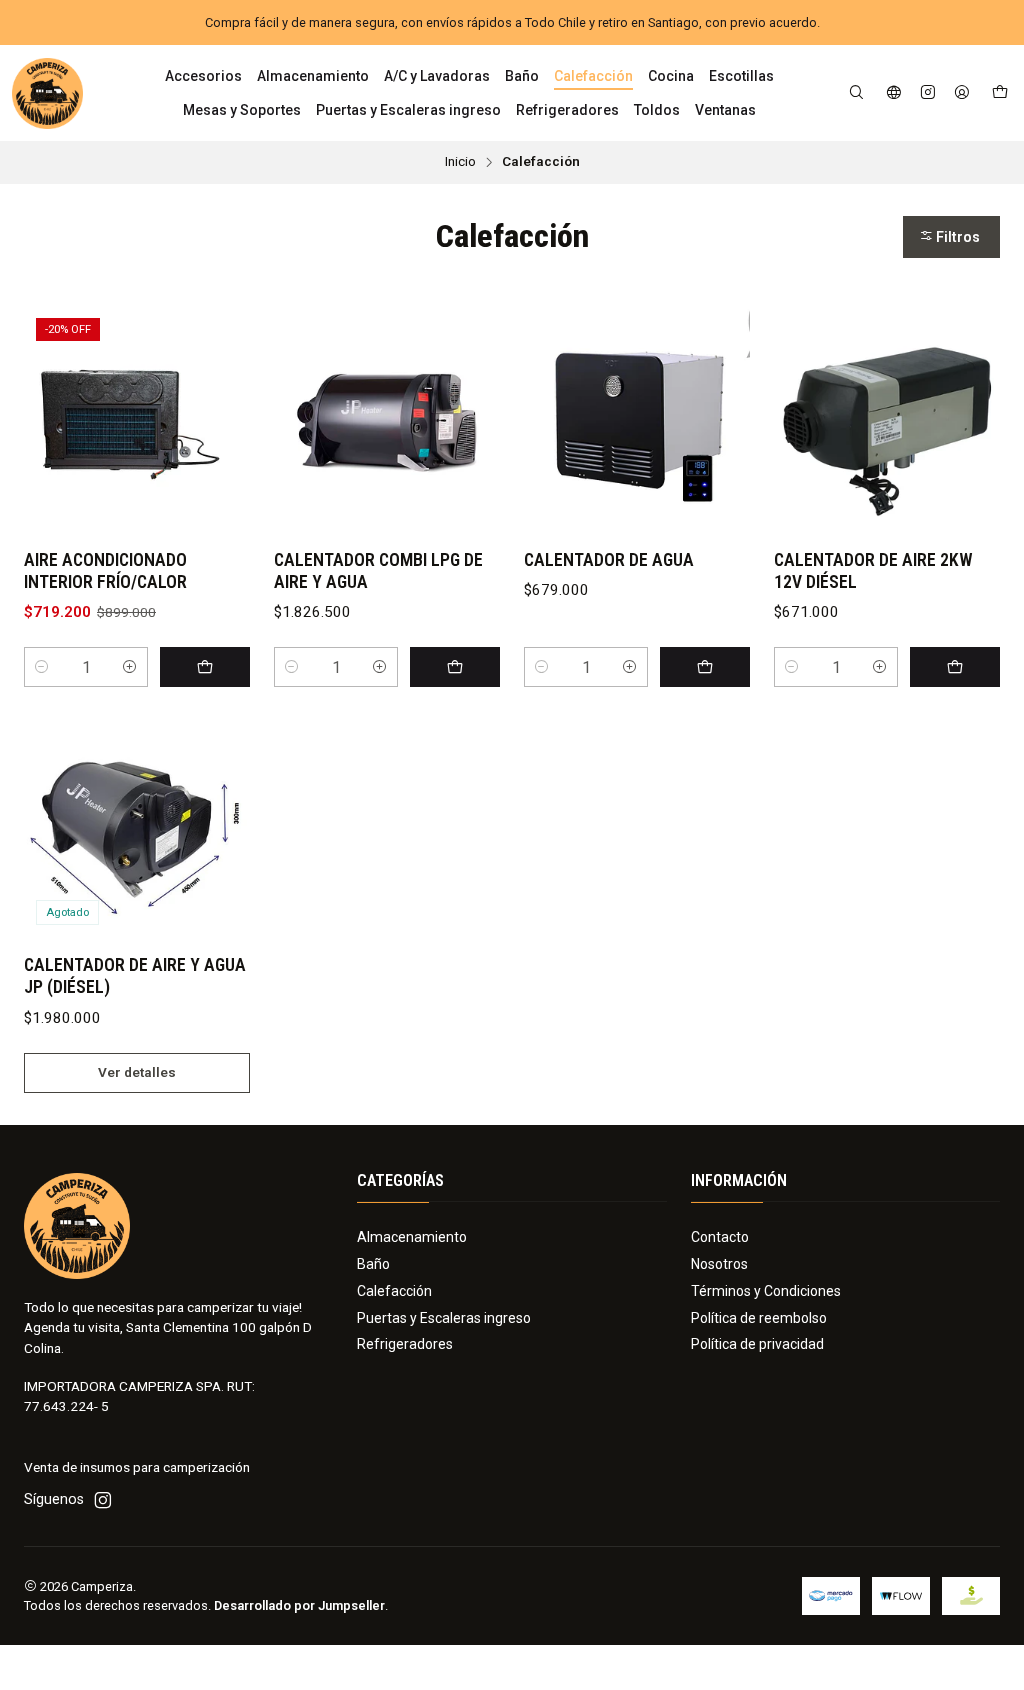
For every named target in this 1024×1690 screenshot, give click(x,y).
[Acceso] (962, 93)
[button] (951, 237)
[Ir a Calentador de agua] (637, 419)
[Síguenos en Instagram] (928, 93)
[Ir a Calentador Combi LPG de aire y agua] (387, 419)
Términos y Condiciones (766, 1291)
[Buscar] (856, 93)
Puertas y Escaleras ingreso (444, 1318)
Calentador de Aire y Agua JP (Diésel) (135, 976)
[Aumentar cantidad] (130, 667)
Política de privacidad (757, 1344)
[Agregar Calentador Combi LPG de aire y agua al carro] (455, 667)
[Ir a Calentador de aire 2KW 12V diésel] (887, 419)
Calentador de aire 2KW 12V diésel (873, 571)
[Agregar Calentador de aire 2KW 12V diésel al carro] (955, 667)
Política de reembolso (759, 1318)
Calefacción (394, 1291)
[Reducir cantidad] (42, 667)
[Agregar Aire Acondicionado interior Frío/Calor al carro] (205, 667)
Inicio (460, 162)
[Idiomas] (894, 93)
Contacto (720, 1237)
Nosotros (719, 1264)
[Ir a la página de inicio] (47, 93)
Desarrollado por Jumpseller (299, 1605)
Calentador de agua (609, 560)
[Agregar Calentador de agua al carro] (705, 667)
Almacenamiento (412, 1237)
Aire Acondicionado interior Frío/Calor (105, 571)
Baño (373, 1264)
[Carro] (1000, 93)
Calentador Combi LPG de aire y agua (378, 571)
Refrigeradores (405, 1344)
